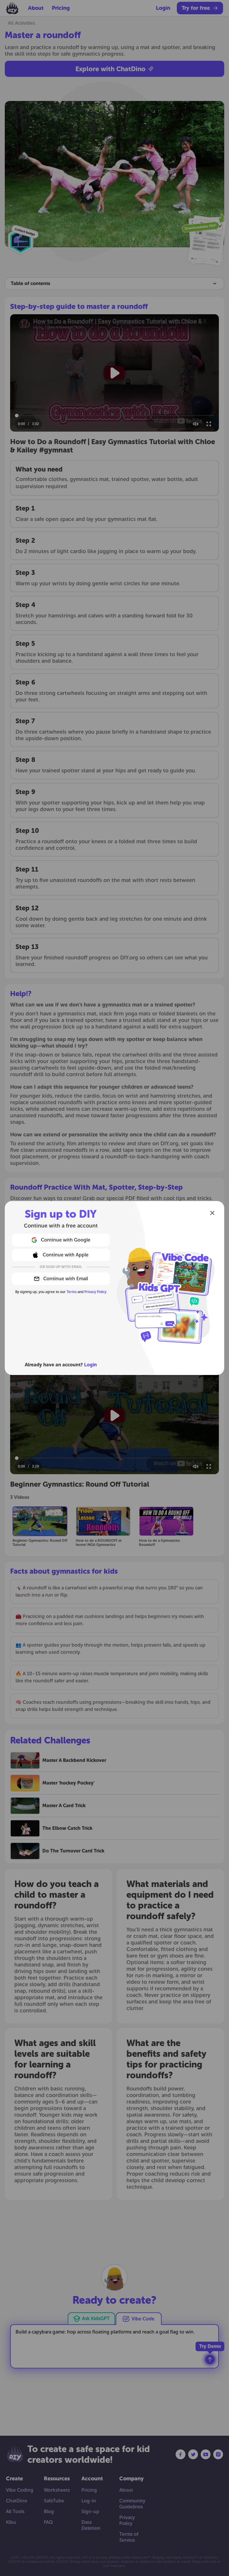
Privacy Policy (95, 1292)
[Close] (212, 1213)
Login (90, 1365)
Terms (72, 1292)
